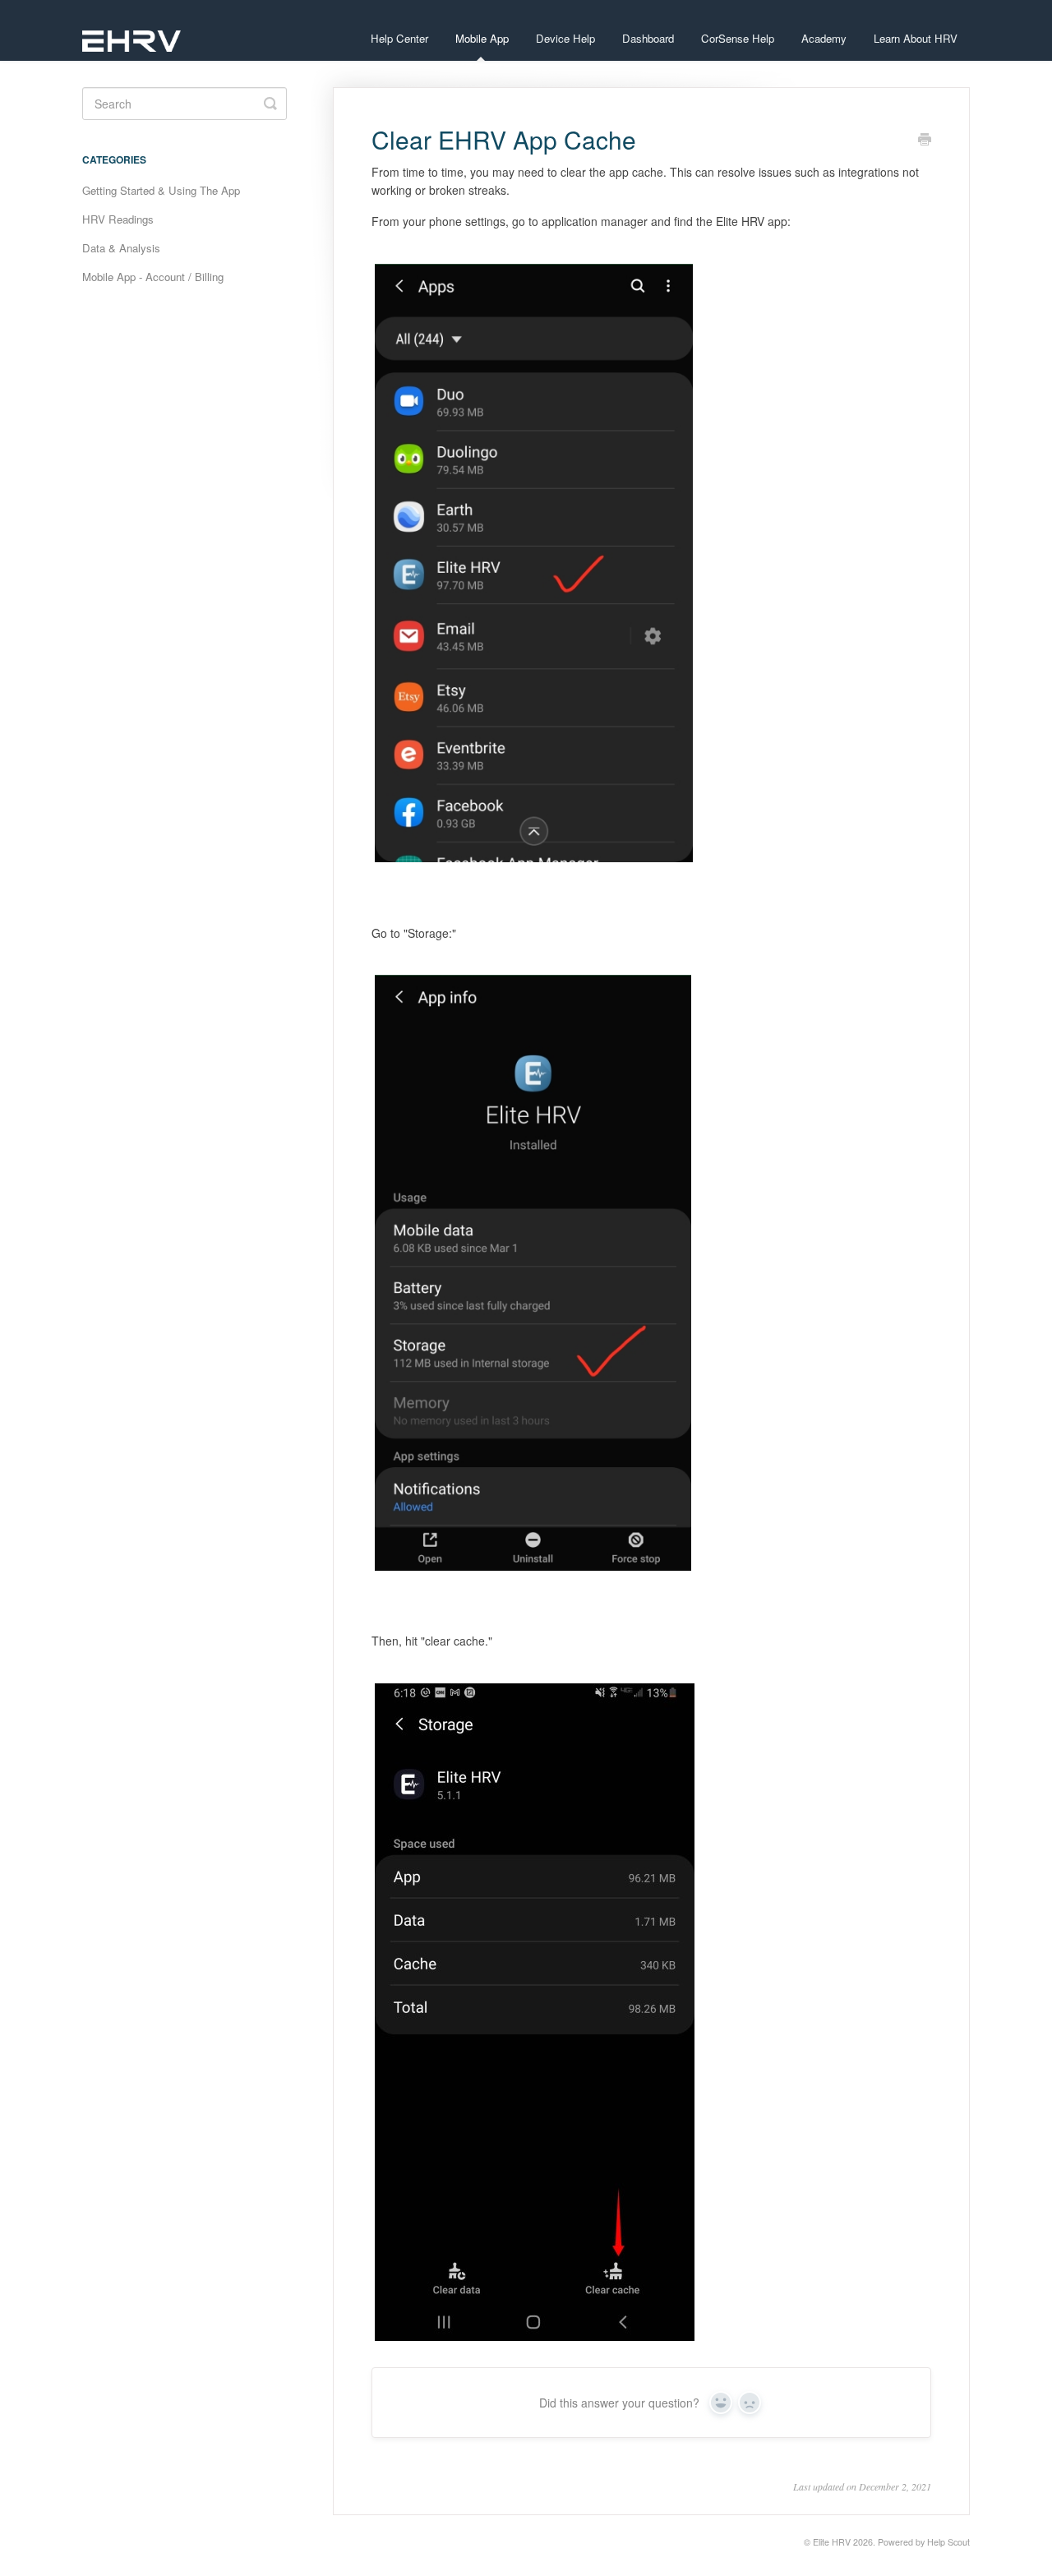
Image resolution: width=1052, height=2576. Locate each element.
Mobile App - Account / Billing (153, 277)
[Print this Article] (925, 141)
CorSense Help (738, 38)
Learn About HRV (916, 38)
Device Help (565, 38)
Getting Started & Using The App (161, 190)
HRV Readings (118, 219)
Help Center (399, 38)
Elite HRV (832, 2542)
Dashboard (648, 38)
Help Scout (948, 2542)
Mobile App (482, 38)
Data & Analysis (121, 248)
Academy (824, 38)
